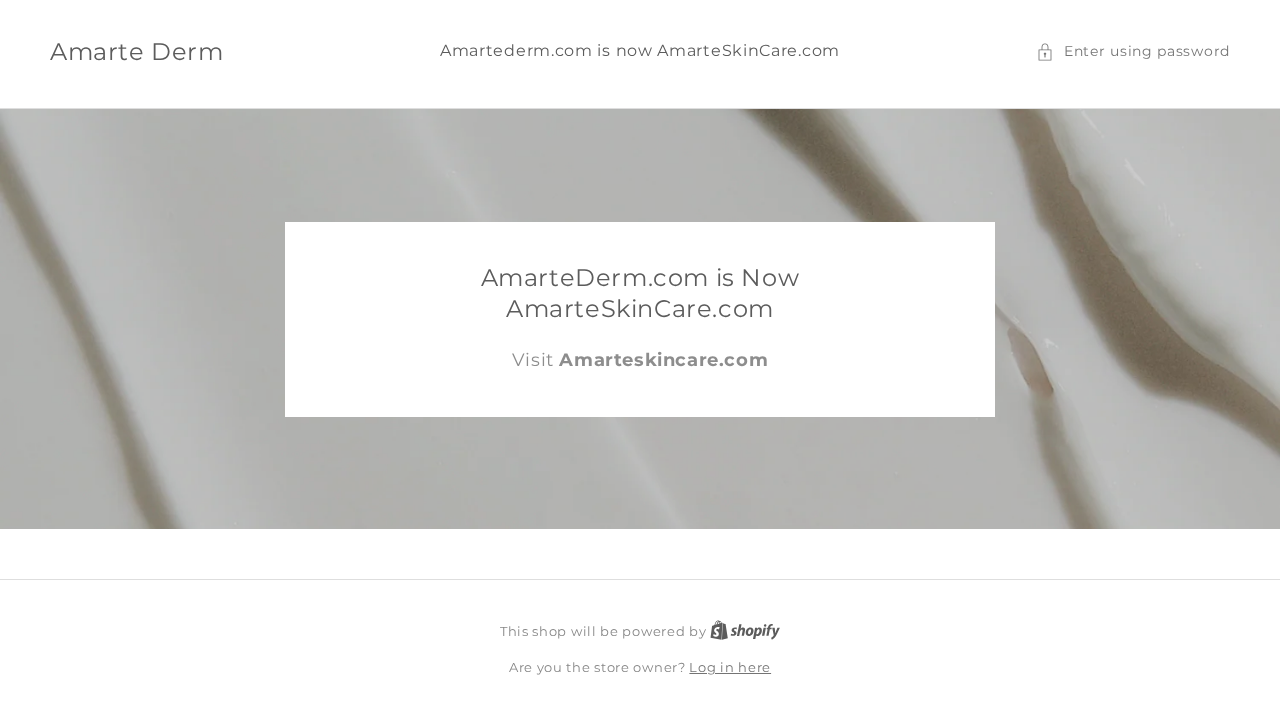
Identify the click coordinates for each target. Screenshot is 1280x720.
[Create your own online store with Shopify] (745, 631)
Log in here (730, 667)
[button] (1133, 51)
